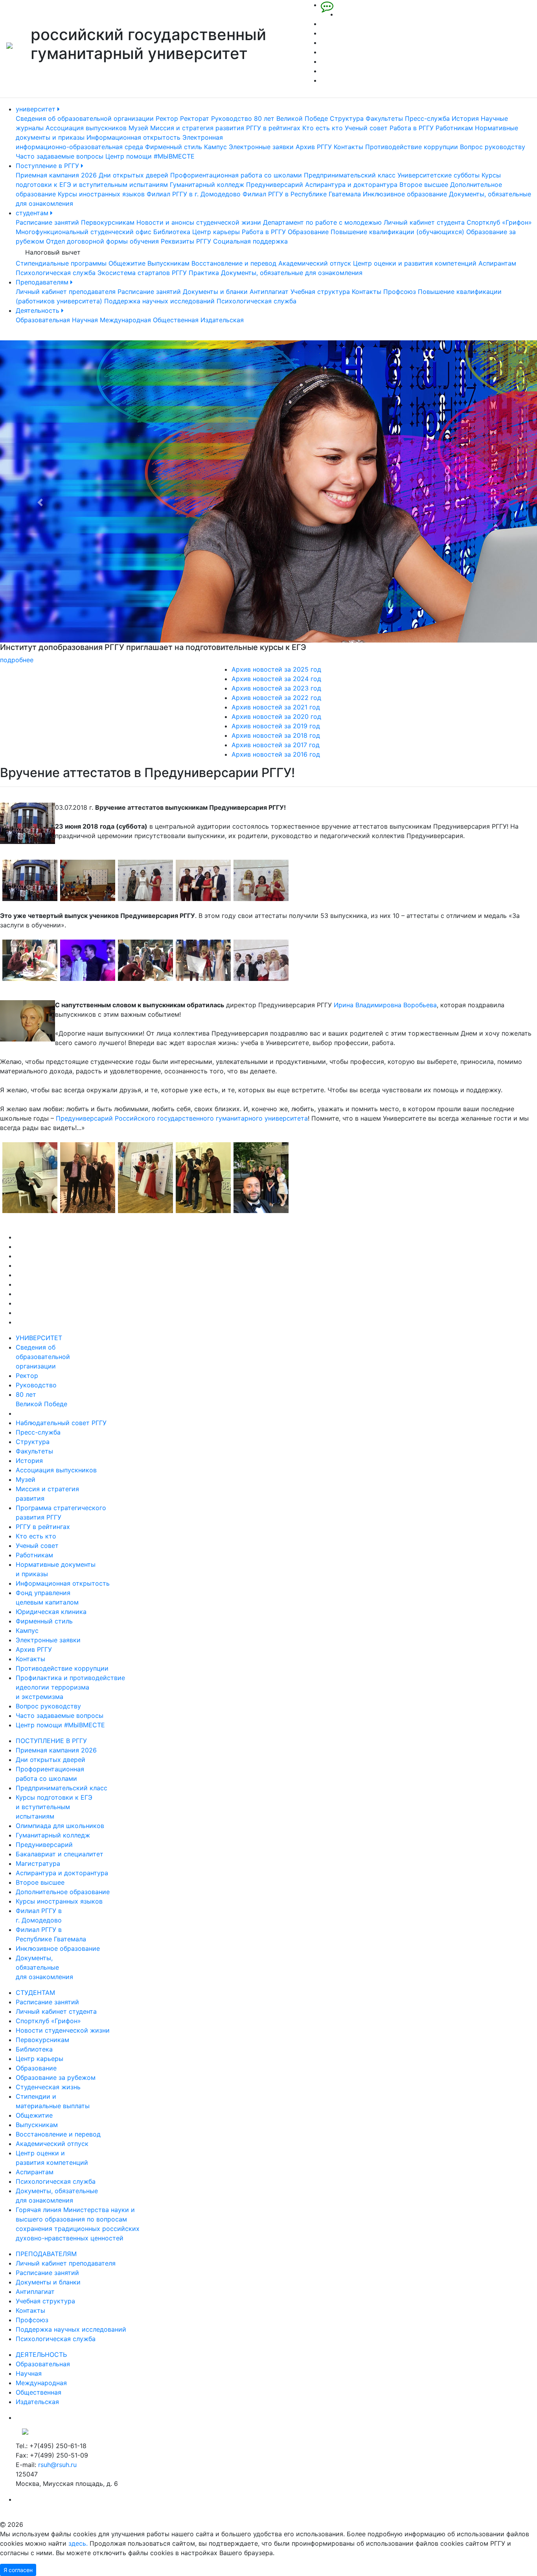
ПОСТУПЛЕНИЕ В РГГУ (51, 1741)
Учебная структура (320, 292)
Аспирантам (497, 263)
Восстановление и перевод (234, 263)
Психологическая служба (56, 273)
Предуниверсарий (275, 185)
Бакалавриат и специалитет (60, 1854)
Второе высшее (424, 185)
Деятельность (39, 310)
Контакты (348, 147)
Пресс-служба (427, 118)
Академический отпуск (315, 263)
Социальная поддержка (250, 241)
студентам (33, 213)
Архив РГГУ (314, 147)
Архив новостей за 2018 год (276, 735)
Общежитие (127, 263)
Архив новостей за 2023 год (276, 688)
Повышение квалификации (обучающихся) (397, 232)
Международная (125, 320)
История (465, 118)
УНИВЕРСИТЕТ (39, 1338)
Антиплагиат (269, 292)
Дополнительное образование (63, 1892)
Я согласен (18, 2570)
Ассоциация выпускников (86, 128)
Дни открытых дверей (133, 175)
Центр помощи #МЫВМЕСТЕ (150, 156)
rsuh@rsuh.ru (57, 2465)
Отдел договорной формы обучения (102, 241)
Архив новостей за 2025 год (276, 669)
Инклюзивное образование (405, 194)
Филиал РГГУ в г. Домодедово (194, 194)
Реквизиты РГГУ (186, 241)
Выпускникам (168, 263)
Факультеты (384, 118)
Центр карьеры (216, 232)
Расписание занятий (47, 222)
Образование (308, 232)
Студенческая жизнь (48, 2087)
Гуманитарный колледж (207, 185)
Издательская (222, 320)
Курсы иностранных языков (101, 194)
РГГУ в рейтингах (273, 128)
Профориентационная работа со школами (236, 175)
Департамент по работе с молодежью (322, 222)
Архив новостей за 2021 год (276, 707)
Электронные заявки (261, 147)
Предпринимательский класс (350, 175)
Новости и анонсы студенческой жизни (199, 222)
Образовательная (43, 320)
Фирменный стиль (174, 147)
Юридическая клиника (51, 1612)
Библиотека (172, 232)
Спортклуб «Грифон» (499, 222)
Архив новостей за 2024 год (276, 679)
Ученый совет (366, 128)
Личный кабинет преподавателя (66, 292)
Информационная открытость (133, 137)
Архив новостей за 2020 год (276, 716)
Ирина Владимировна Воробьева (385, 1005)
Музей (138, 128)
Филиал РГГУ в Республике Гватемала (302, 194)
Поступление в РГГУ (48, 166)
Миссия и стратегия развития (197, 128)
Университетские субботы (439, 175)
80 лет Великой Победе (291, 118)
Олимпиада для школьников (60, 1826)
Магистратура (38, 1863)
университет (37, 109)
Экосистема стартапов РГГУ (142, 273)
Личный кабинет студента (424, 222)
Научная (85, 320)
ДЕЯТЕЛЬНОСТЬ (41, 2354)
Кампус (215, 147)
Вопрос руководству (493, 147)
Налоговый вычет (53, 252)
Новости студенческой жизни (63, 2030)
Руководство (232, 118)
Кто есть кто (323, 128)
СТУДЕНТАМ (35, 1992)
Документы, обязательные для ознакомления (292, 273)
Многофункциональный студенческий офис (84, 232)
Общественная (176, 320)
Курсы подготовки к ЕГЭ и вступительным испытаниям (54, 1807)
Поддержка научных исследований (159, 301)
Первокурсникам (108, 222)
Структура (347, 118)
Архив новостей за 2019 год (276, 726)
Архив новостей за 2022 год (276, 698)
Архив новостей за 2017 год (276, 745)
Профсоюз (400, 292)
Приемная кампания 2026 (56, 175)
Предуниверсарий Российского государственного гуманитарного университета (182, 1118)
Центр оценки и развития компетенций (415, 263)
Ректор (167, 118)
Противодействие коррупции (412, 147)
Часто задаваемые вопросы (60, 156)
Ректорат (195, 118)
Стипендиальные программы (61, 263)
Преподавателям (43, 282)
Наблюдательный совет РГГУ (61, 1423)
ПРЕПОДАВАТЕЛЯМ (46, 2254)
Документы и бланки (215, 292)
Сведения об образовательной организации (85, 118)
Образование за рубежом (56, 2077)
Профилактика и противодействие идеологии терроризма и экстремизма (70, 1687)
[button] (40, 502)
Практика (204, 273)
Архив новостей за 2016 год (276, 754)
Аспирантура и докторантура (351, 185)
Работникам (454, 128)
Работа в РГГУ (412, 128)
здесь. (78, 2543)
